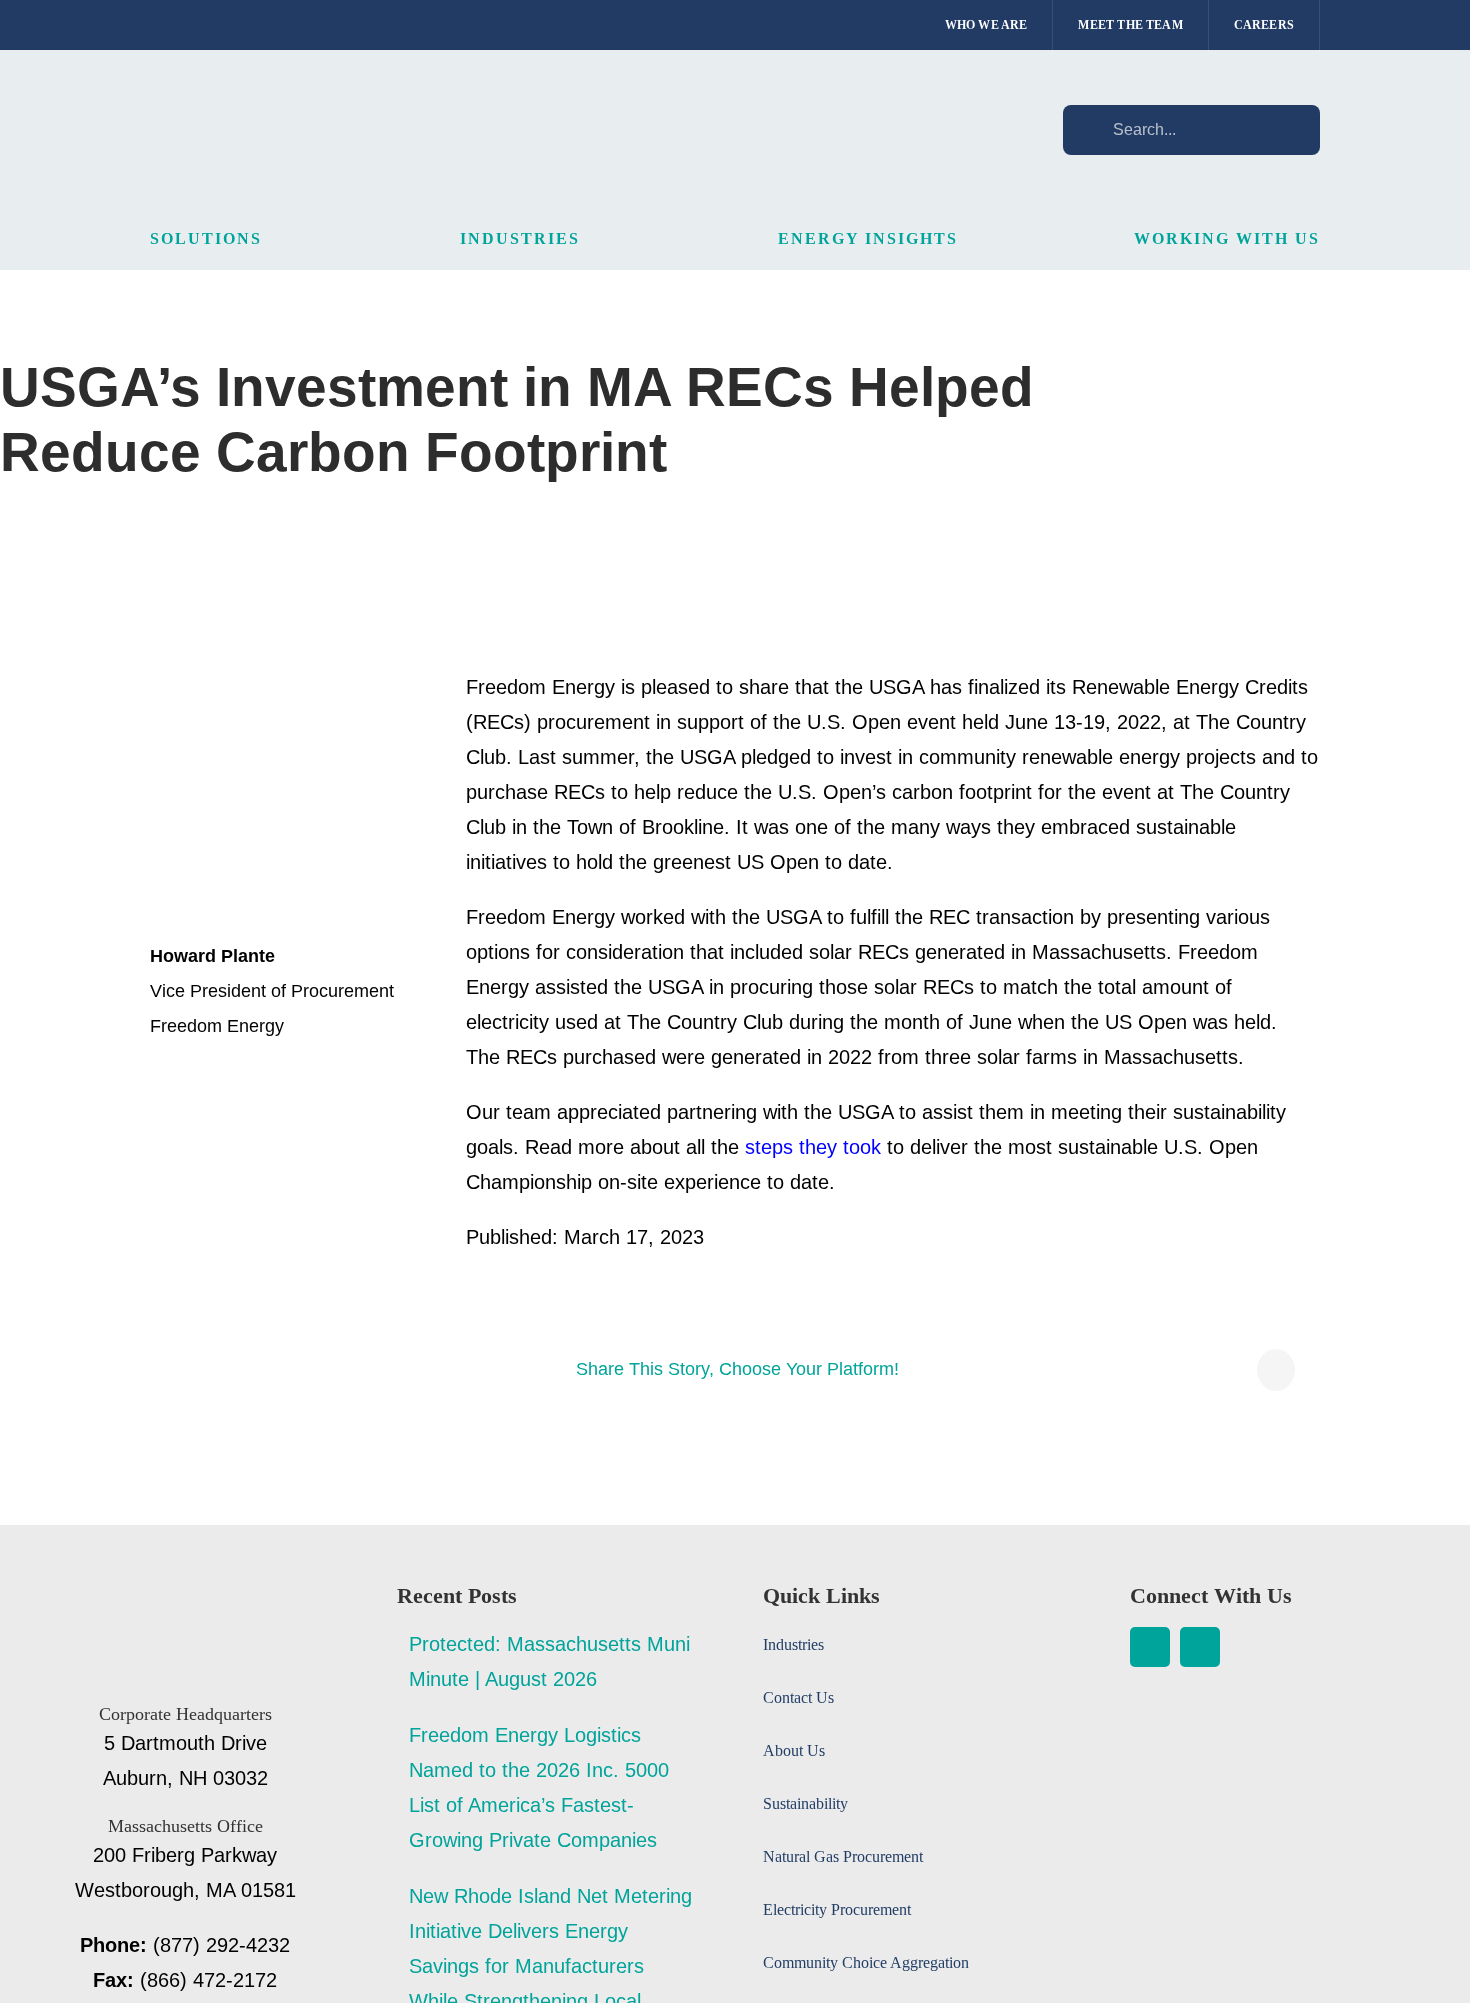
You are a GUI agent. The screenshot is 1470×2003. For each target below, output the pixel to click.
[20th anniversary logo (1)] (279, 96)
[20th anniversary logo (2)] (185, 1595)
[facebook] (1200, 1647)
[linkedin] (1150, 1647)
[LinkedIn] (1276, 1370)
